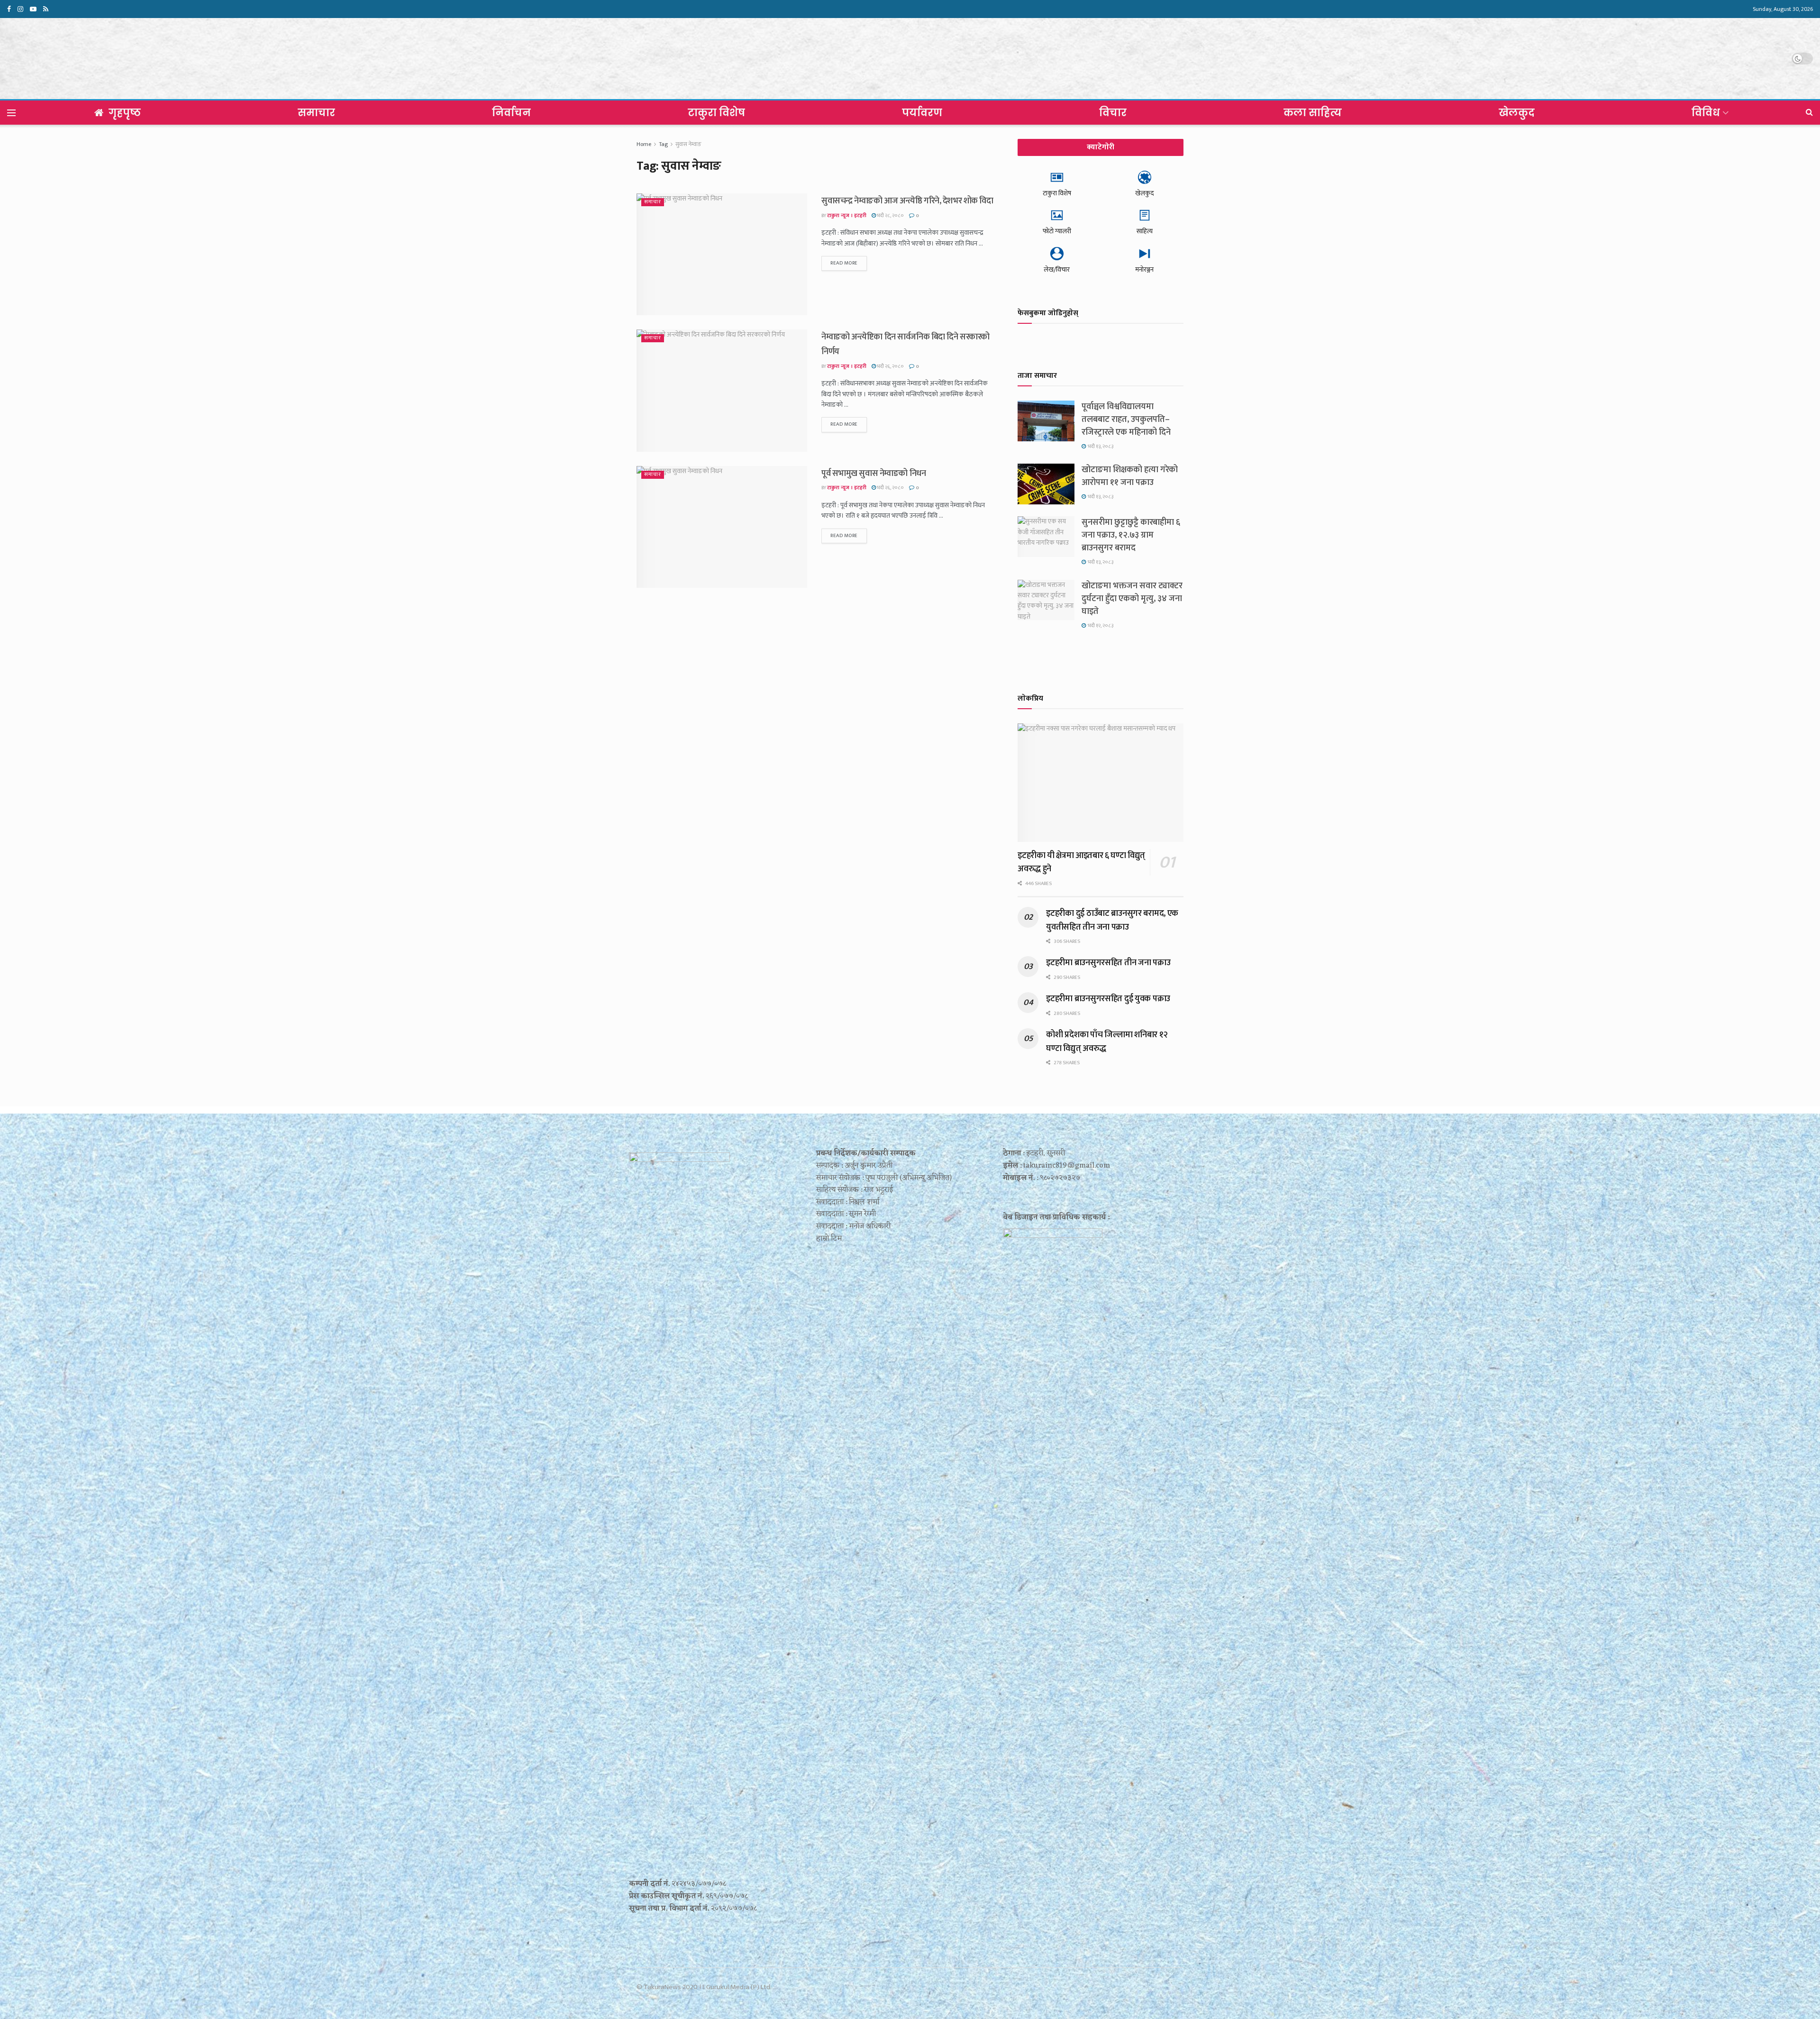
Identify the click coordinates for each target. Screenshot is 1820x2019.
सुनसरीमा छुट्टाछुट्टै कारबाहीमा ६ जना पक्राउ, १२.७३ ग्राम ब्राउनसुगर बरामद (1131, 535)
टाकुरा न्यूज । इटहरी (847, 216)
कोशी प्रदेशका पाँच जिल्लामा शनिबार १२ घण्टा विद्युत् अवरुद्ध (1107, 1041)
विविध (1706, 113)
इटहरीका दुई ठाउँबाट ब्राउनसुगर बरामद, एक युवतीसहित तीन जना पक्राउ (1112, 920)
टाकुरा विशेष (716, 113)
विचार (1113, 113)
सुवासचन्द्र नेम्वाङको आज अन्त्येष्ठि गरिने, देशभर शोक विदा (907, 201)
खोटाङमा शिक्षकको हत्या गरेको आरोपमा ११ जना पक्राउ (1130, 476)
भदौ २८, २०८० (890, 216)
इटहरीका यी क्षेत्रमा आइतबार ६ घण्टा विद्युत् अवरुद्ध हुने (1081, 862)
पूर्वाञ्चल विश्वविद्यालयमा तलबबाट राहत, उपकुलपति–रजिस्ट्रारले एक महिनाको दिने (1126, 420)
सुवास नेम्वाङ (688, 144)
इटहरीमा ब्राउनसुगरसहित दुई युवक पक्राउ (1108, 999)
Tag (663, 144)
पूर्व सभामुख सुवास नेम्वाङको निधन (874, 474)
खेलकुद (1517, 113)
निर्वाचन (511, 113)
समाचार (316, 113)
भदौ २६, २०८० (890, 366)
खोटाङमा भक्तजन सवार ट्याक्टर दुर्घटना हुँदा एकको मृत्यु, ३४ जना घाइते (1132, 599)
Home (644, 144)
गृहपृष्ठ (125, 113)
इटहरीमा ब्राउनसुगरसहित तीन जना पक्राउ (1108, 963)
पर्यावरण (922, 113)
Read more (844, 263)
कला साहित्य (1313, 113)
